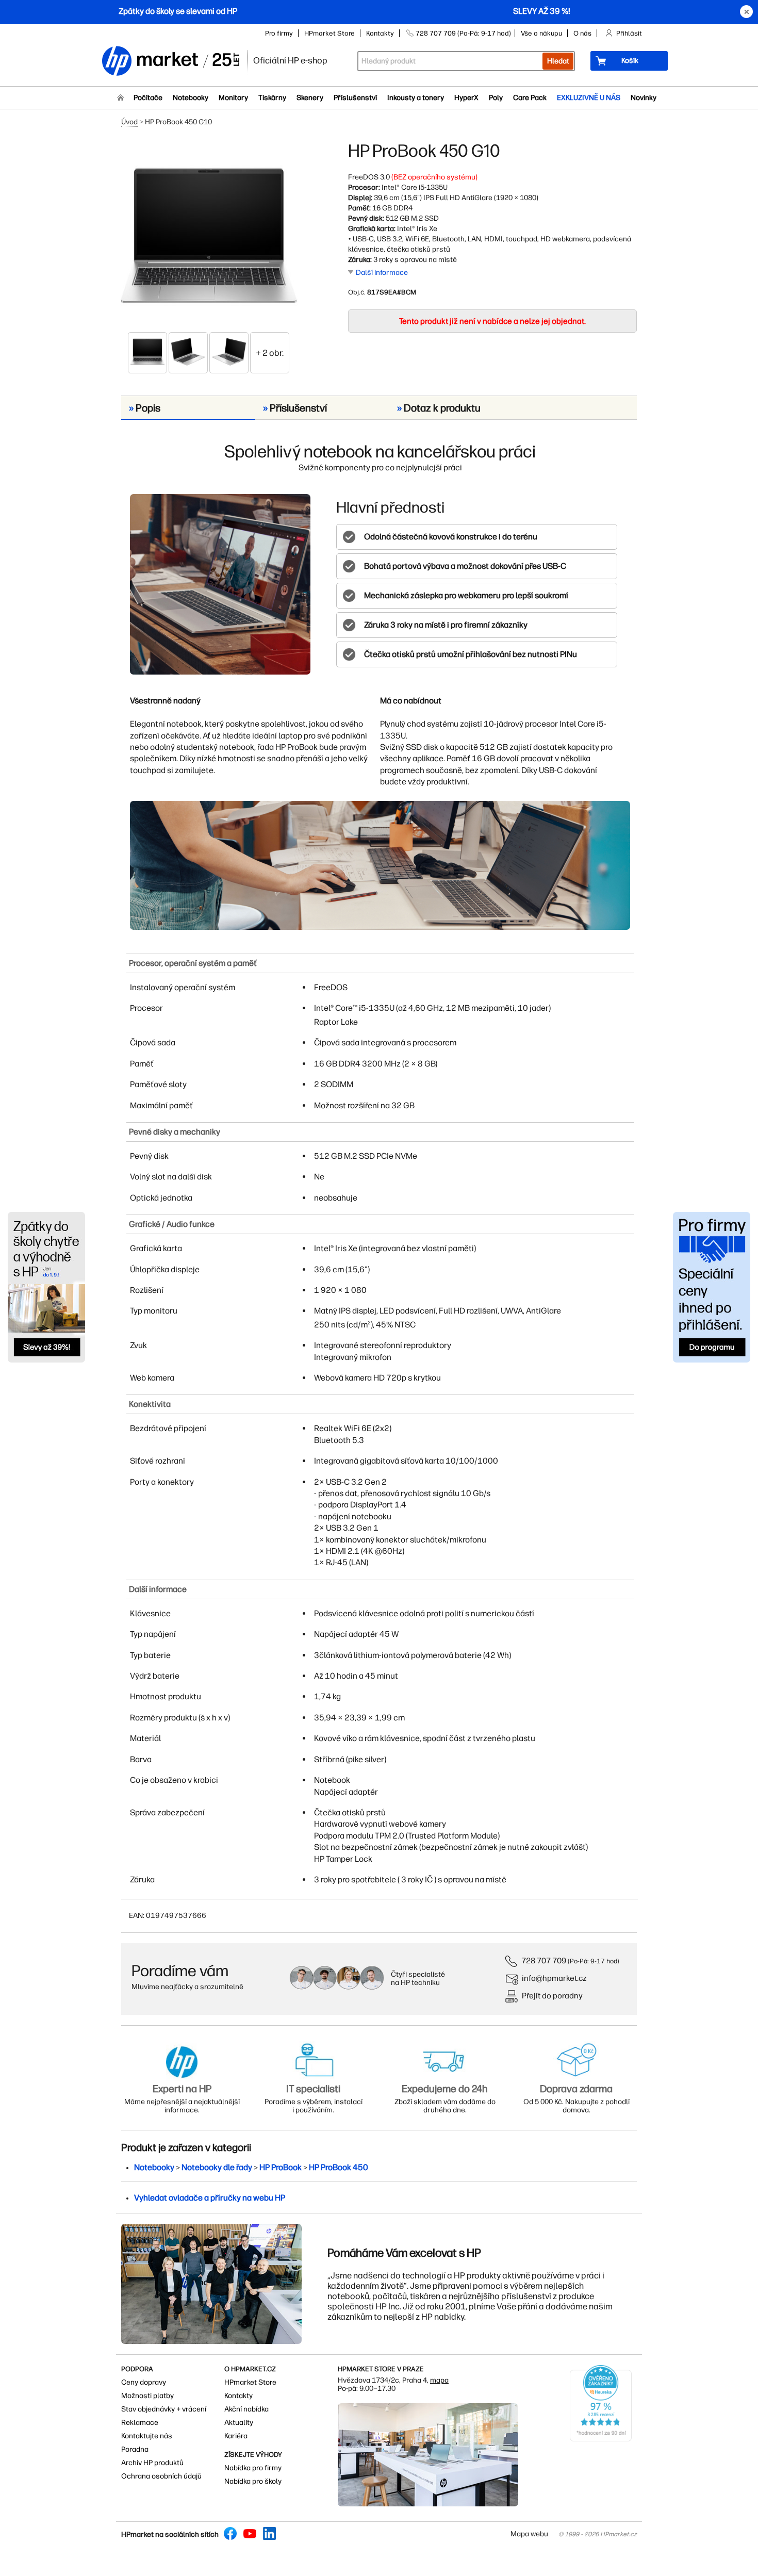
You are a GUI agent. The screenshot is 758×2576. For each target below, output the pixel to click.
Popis (145, 408)
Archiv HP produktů (152, 2463)
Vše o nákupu (541, 33)
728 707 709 (544, 1960)
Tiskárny (272, 98)
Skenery (310, 98)
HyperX (466, 98)
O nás (582, 33)
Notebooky (191, 98)
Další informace (382, 273)
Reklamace (140, 2423)
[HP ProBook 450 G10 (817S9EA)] (209, 236)
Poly (496, 98)
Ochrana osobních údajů (161, 2476)
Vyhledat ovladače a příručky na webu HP (210, 2198)
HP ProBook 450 (339, 2167)
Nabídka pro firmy (253, 2468)
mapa (439, 2380)
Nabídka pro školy (253, 2481)
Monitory (233, 98)
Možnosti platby (147, 2396)
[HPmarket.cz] (170, 62)
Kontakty (380, 33)
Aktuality (239, 2423)
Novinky (644, 98)
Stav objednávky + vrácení (164, 2409)
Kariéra (236, 2436)
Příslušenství (355, 98)
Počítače (148, 98)
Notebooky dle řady (217, 2167)
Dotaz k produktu (439, 408)
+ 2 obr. (270, 353)
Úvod (129, 122)
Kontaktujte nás (147, 2436)
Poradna (135, 2449)
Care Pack (530, 98)
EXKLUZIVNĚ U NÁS (589, 98)
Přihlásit (629, 33)
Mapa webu (529, 2534)
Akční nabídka (246, 2409)
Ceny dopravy (144, 2382)
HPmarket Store (329, 33)
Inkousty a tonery (416, 98)
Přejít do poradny (552, 1996)
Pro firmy (279, 33)
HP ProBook (281, 2167)
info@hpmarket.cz (554, 1978)
